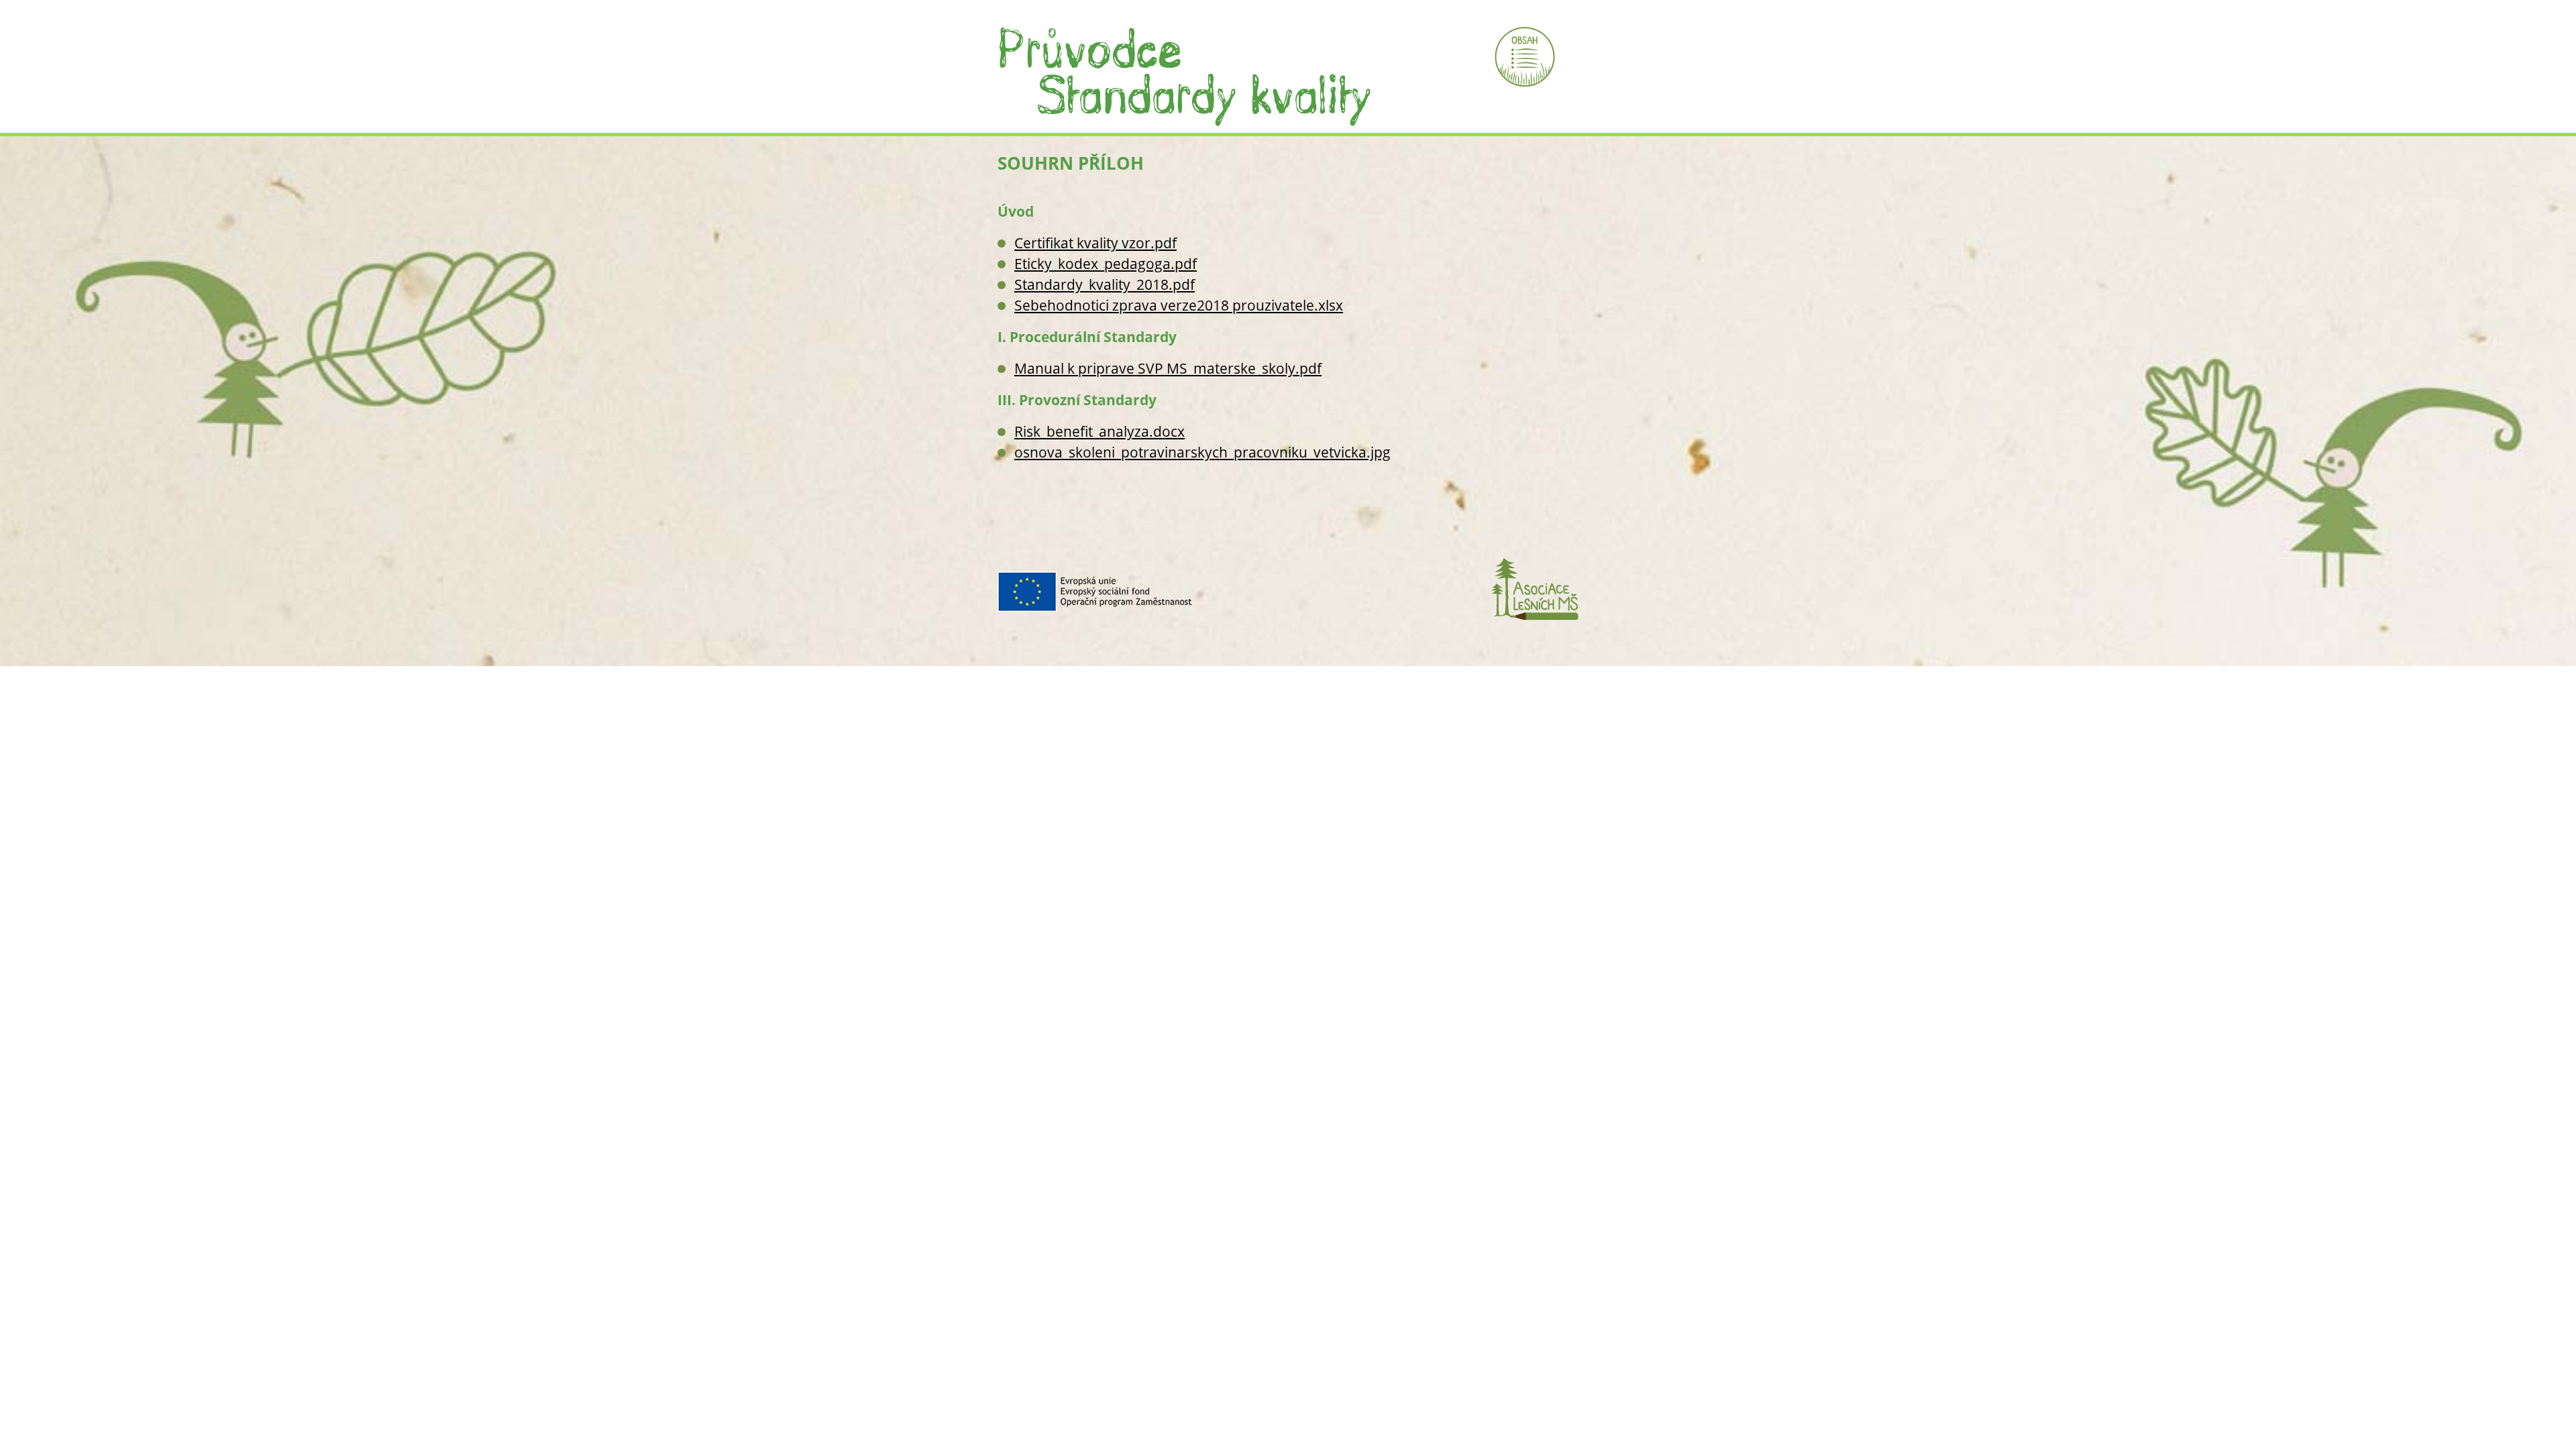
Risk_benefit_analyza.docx (1099, 431)
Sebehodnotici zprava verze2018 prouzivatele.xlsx (1179, 305)
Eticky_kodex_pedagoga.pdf (1106, 264)
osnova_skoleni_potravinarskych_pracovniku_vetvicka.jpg (1202, 452)
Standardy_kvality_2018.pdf (1105, 284)
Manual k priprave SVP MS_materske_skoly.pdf (1168, 368)
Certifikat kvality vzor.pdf (1095, 243)
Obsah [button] (1525, 57)
